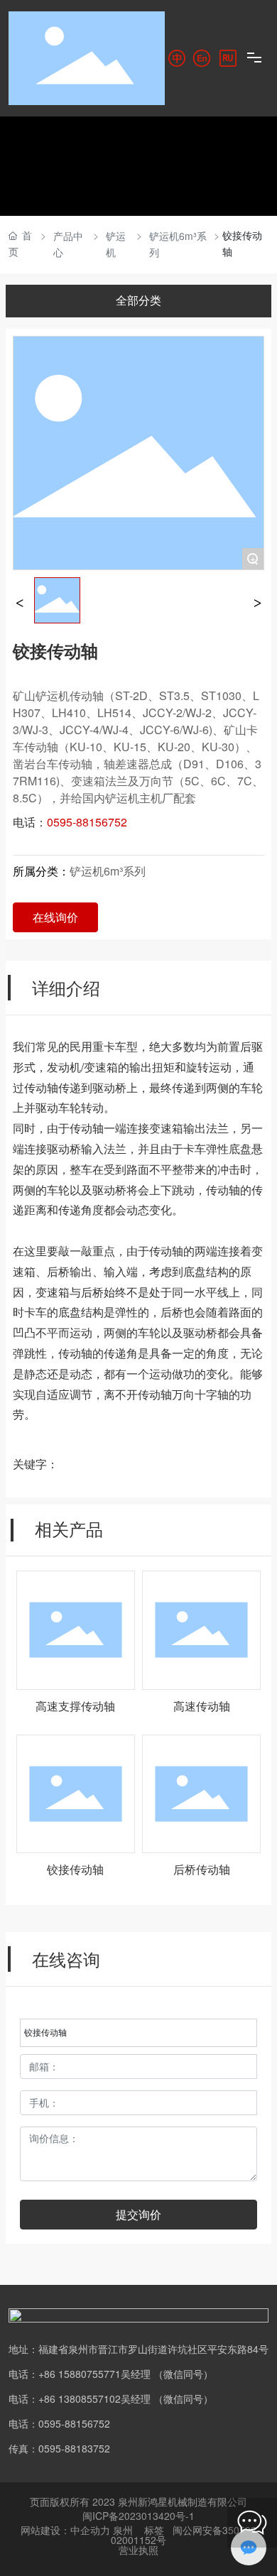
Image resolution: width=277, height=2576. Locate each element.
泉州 (123, 2530)
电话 (18, 2398)
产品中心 (68, 244)
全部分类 (138, 301)
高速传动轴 (202, 1707)
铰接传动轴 (75, 1870)
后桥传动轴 (202, 1870)
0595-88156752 (74, 2423)
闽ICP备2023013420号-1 (138, 2516)
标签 (154, 2530)
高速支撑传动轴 (75, 1707)
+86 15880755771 (80, 2374)
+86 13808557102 (80, 2398)
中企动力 (90, 2530)
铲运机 (116, 244)
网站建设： (45, 2530)
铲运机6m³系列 (178, 244)
